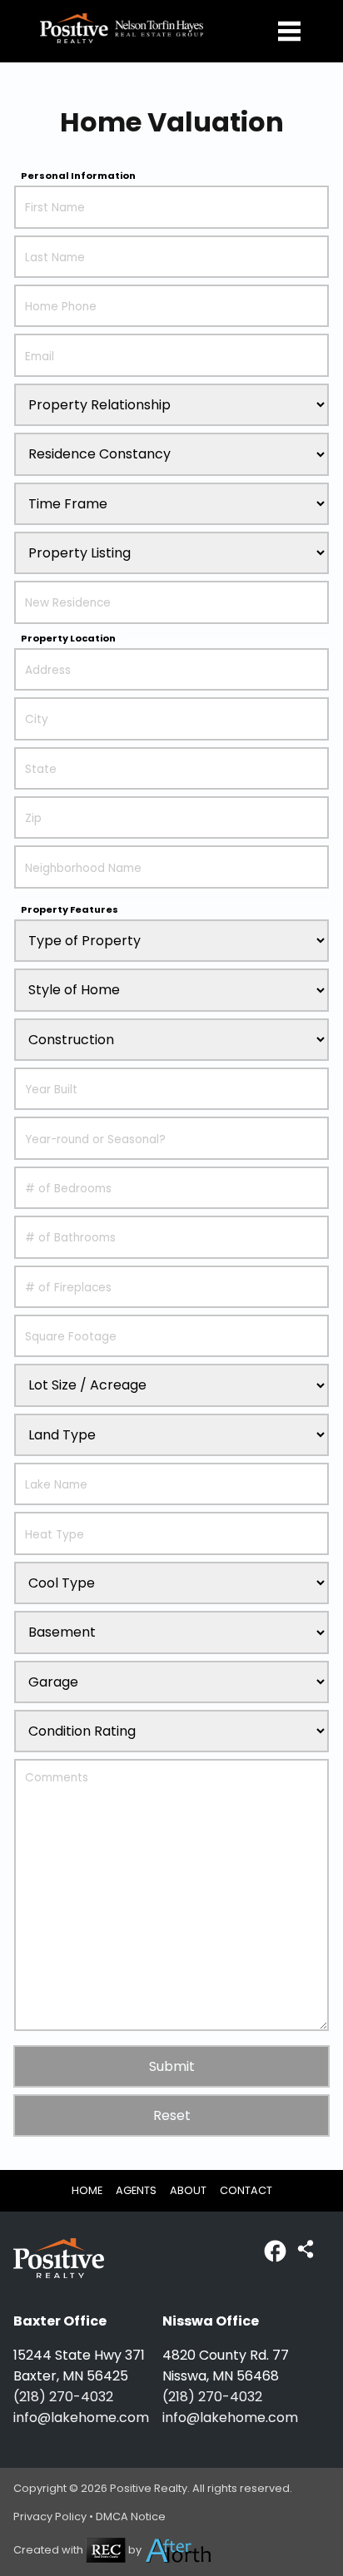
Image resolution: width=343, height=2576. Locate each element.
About (188, 2190)
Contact (246, 2190)
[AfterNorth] (179, 2550)
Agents (136, 2190)
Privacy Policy (50, 2517)
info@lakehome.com (81, 2417)
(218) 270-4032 (63, 2397)
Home (87, 2190)
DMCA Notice (131, 2517)
